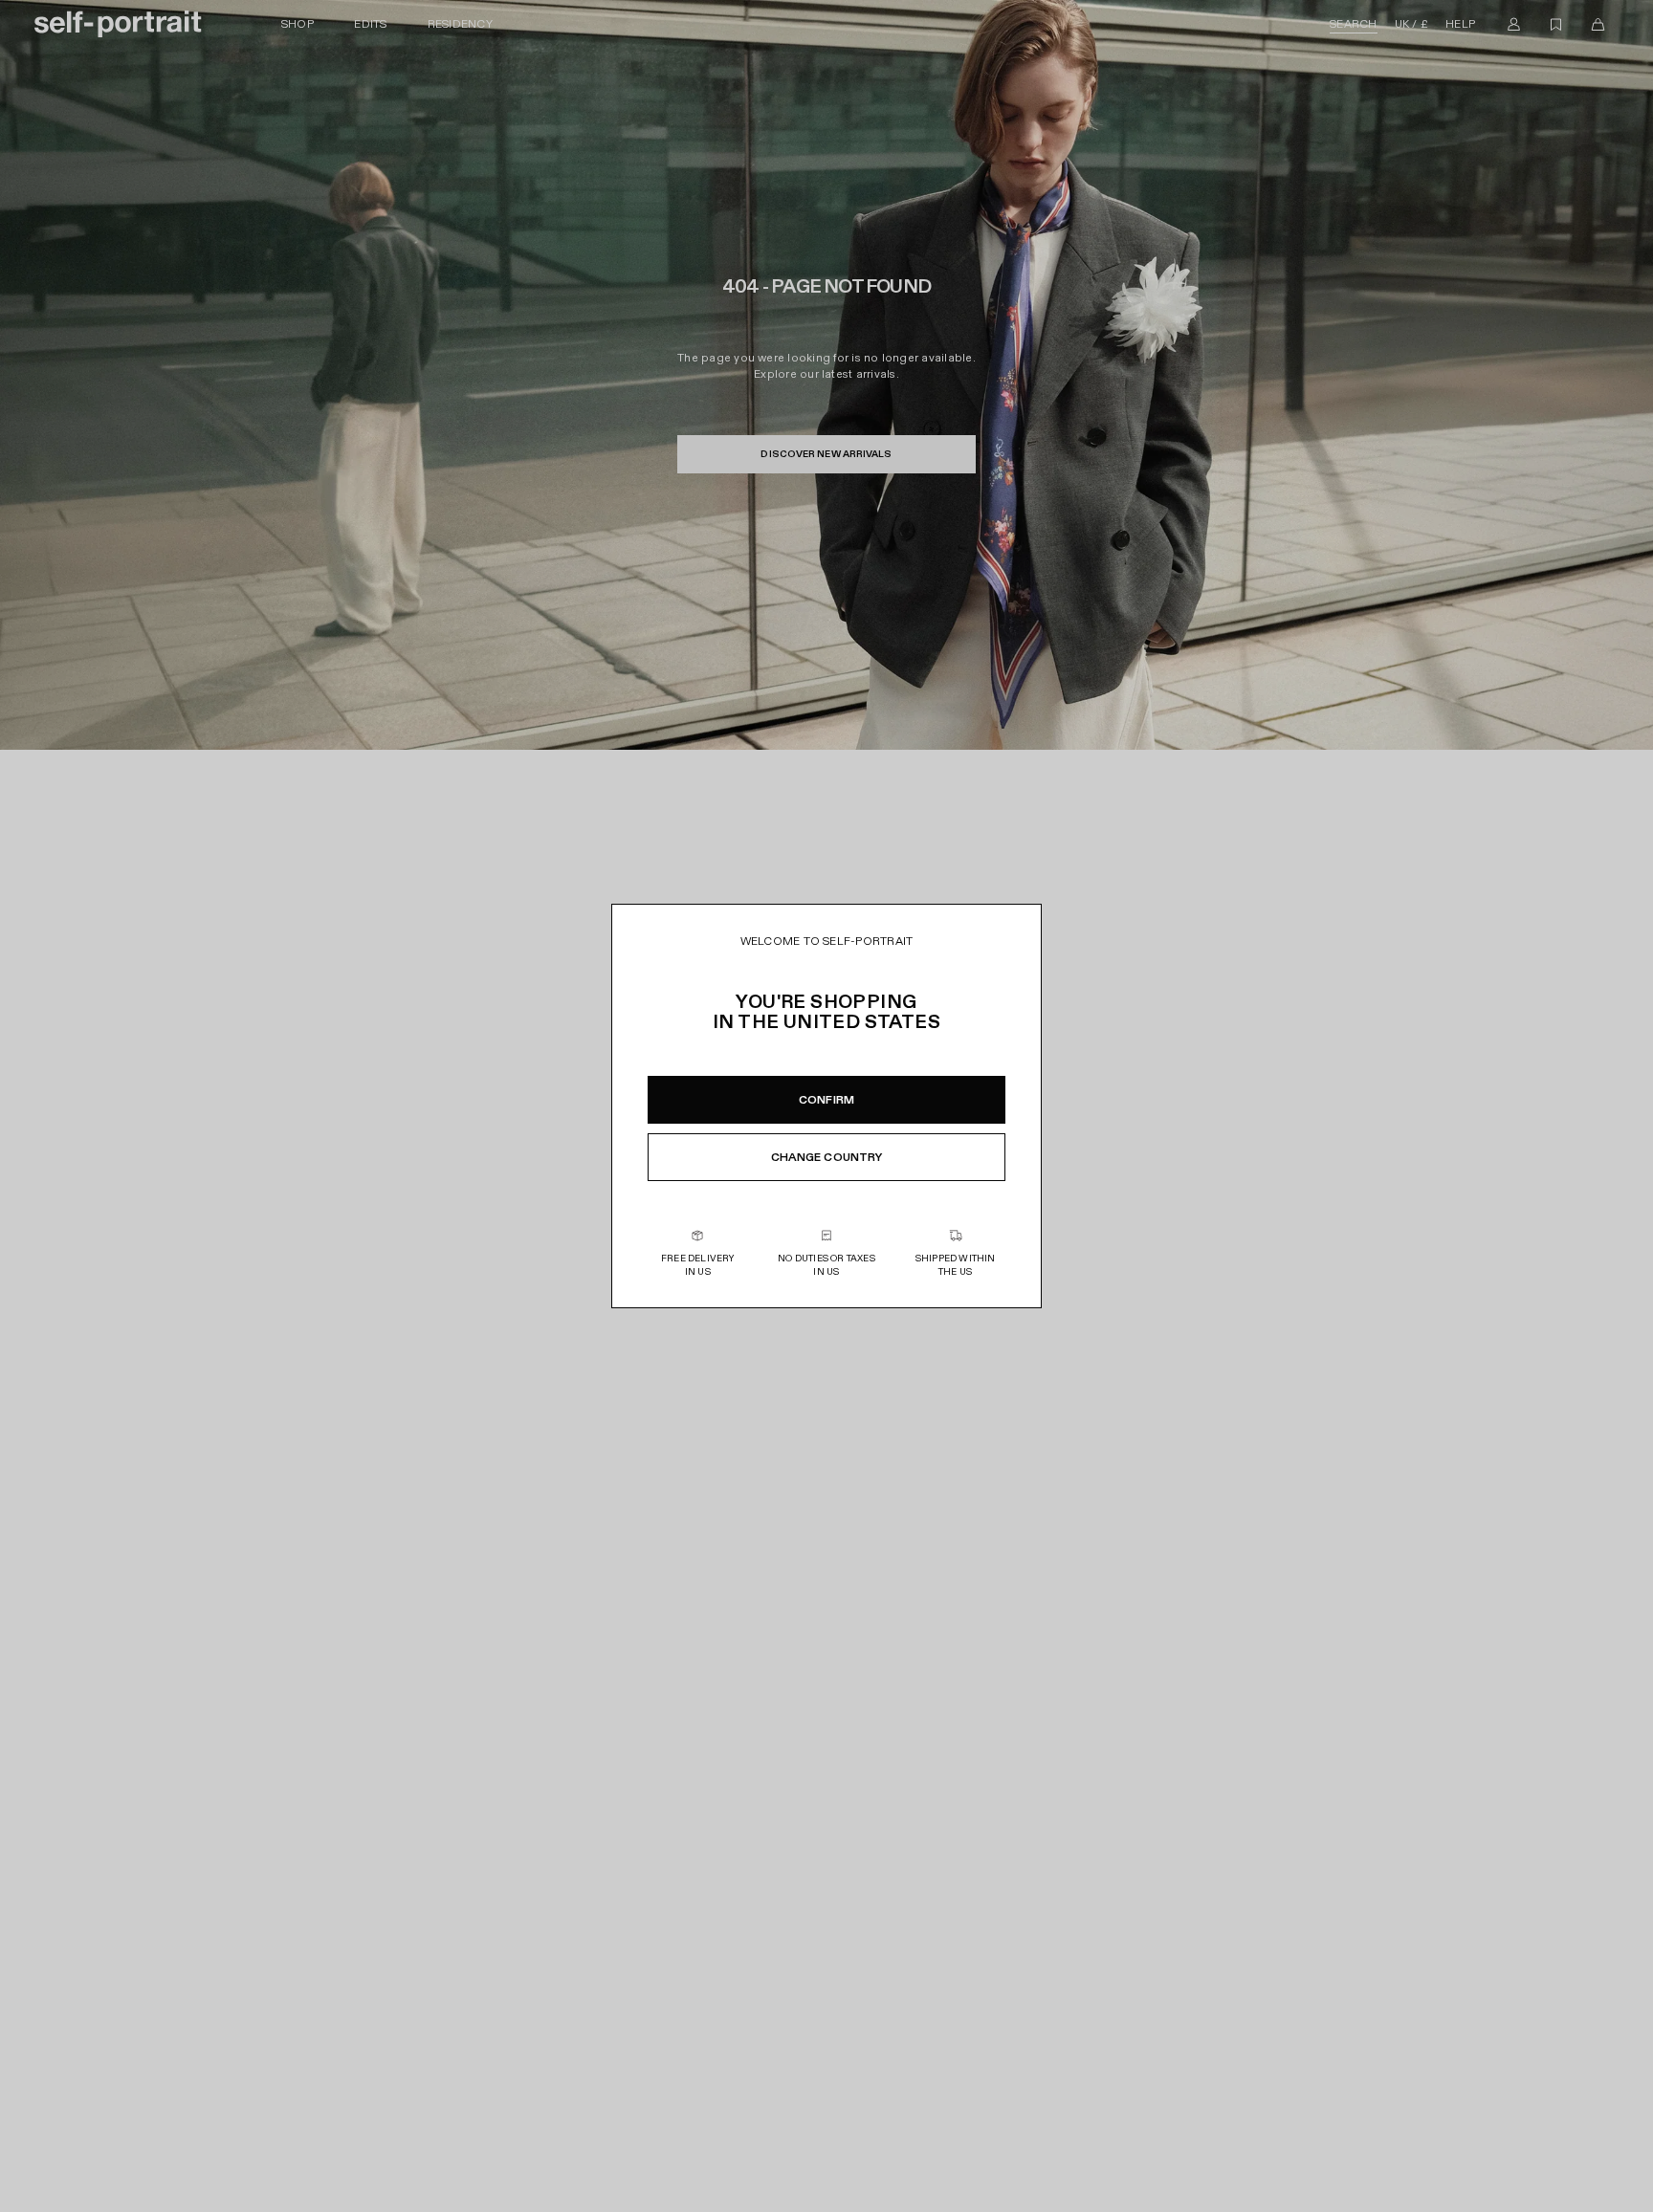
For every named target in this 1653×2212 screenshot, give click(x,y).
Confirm (826, 1100)
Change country (827, 1157)
